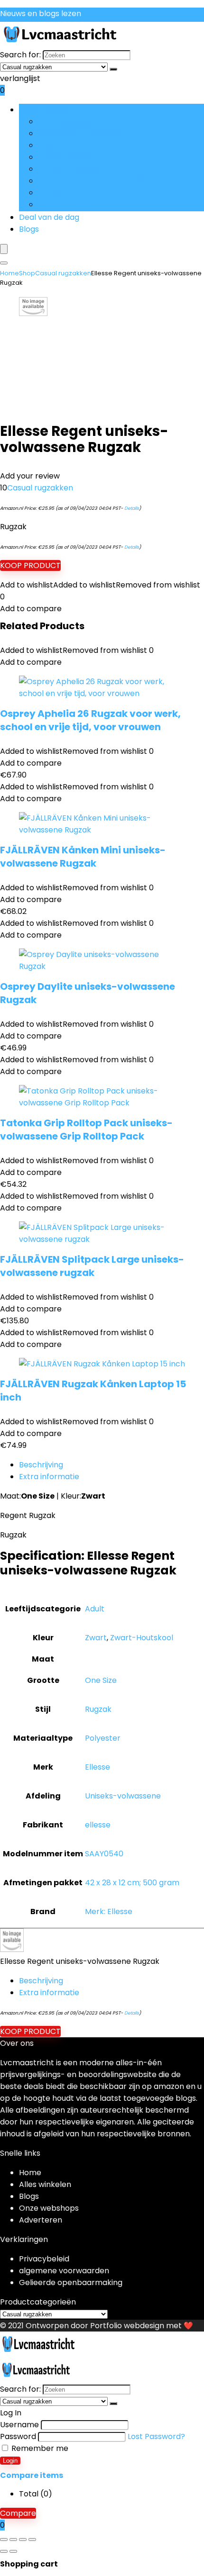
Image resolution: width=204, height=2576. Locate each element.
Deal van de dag (49, 217)
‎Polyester (103, 1738)
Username (19, 2425)
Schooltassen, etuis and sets (90, 133)
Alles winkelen (45, 2184)
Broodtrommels (68, 169)
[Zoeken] (113, 69)
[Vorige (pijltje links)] (4, 2551)
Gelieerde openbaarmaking (71, 2282)
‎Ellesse (97, 1767)
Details (132, 508)
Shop (27, 273)
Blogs (29, 229)
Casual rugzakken (71, 122)
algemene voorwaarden (64, 2271)
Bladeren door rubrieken (65, 110)
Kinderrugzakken (69, 193)
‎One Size (101, 1680)
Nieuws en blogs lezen (41, 14)
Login (10, 2461)
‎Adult (95, 1609)
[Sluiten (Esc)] (32, 2540)
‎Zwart (96, 1638)
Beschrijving (41, 1465)
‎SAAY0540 (104, 1854)
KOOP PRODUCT (30, 565)
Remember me (39, 2448)
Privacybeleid (44, 2259)
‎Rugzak (98, 1709)
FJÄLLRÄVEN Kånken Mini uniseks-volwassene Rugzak (83, 857)
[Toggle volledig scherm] (13, 2540)
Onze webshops (49, 2208)
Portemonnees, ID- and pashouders (105, 181)
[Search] (4, 263)
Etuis (46, 145)
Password (18, 2436)
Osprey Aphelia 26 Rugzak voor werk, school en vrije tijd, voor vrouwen (90, 720)
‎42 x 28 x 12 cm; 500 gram (132, 1883)
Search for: (20, 55)
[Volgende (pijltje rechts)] (13, 2551)
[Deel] (23, 2540)
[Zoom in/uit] (4, 2540)
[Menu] (4, 249)
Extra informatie (49, 1477)
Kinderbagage (64, 157)
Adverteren (41, 2220)
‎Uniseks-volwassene (123, 1796)
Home (9, 273)
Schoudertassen (68, 204)
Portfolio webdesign (127, 2326)
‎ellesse (98, 1825)
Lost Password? (156, 2436)
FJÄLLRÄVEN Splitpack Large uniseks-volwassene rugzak (92, 1266)
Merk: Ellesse (109, 1912)
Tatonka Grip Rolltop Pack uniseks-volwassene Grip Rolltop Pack (86, 1130)
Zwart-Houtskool (142, 1638)
